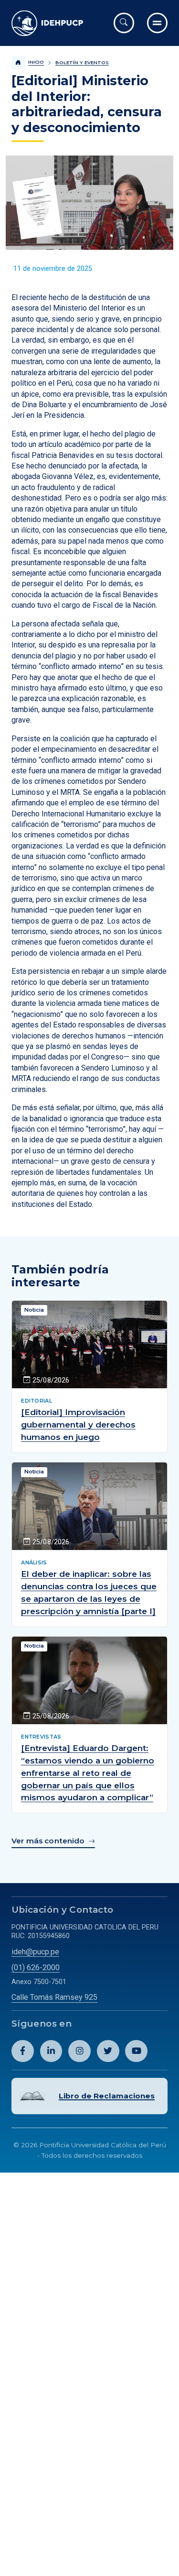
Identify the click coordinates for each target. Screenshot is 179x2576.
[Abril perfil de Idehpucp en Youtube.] (126, 2023)
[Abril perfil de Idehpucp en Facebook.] (21, 2023)
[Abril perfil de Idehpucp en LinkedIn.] (47, 2023)
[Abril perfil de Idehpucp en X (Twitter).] (99, 2023)
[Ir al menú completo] (157, 23)
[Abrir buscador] (124, 23)
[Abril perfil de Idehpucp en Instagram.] (74, 2023)
